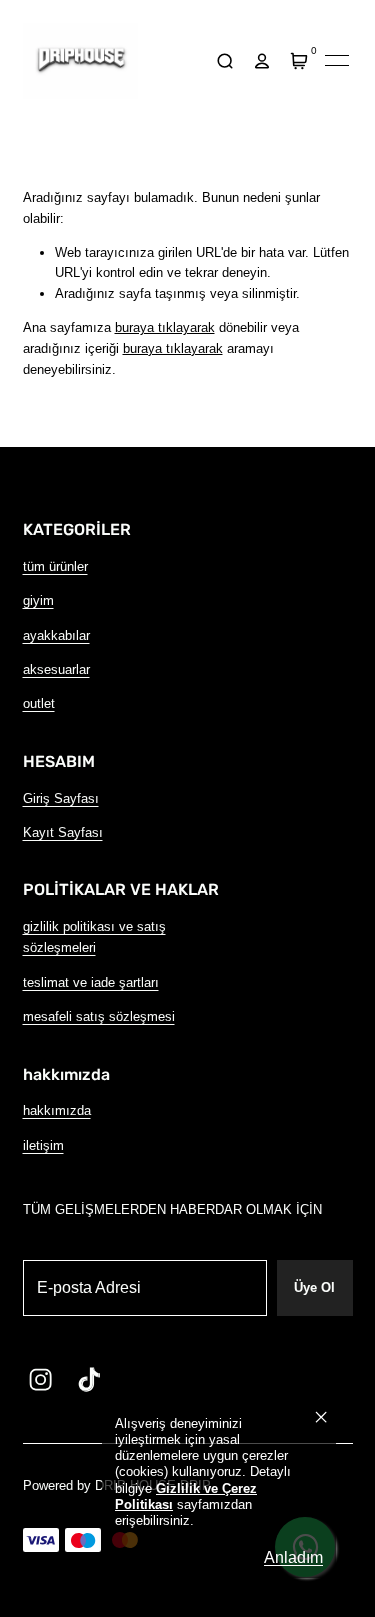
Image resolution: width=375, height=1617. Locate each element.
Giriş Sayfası (61, 798)
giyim (38, 600)
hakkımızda (57, 1110)
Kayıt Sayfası (63, 832)
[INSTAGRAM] (41, 1379)
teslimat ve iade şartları (91, 982)
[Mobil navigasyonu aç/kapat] (337, 61)
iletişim (43, 1145)
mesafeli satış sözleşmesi (99, 1016)
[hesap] (262, 60)
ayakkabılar (56, 635)
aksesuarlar (56, 669)
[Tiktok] (89, 1379)
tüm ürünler (55, 566)
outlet (39, 703)
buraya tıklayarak (165, 327)
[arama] (225, 60)
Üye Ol (314, 1287)
